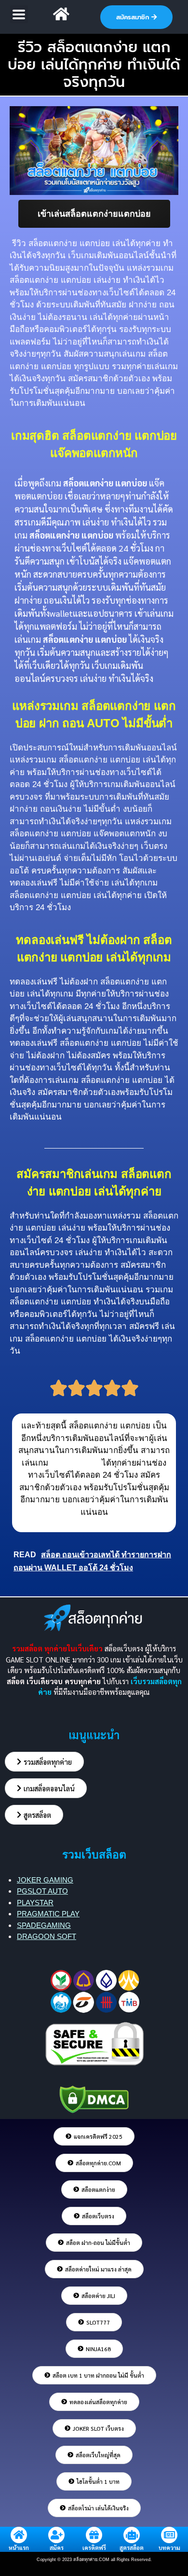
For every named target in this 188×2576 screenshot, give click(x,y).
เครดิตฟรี (94, 2548)
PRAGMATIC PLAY (48, 1914)
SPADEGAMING (44, 1925)
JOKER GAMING (45, 1880)
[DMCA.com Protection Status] (94, 2098)
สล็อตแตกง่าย (75, 1463)
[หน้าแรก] (19, 2535)
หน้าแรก (19, 2548)
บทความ (169, 2548)
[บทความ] (169, 2535)
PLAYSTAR (35, 1903)
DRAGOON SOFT (47, 1936)
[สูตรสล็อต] (132, 2535)
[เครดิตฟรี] (94, 2535)
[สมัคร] (56, 2535)
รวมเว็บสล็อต (94, 1855)
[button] (19, 14)
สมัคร (57, 2548)
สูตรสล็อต (132, 2548)
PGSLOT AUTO (42, 1891)
